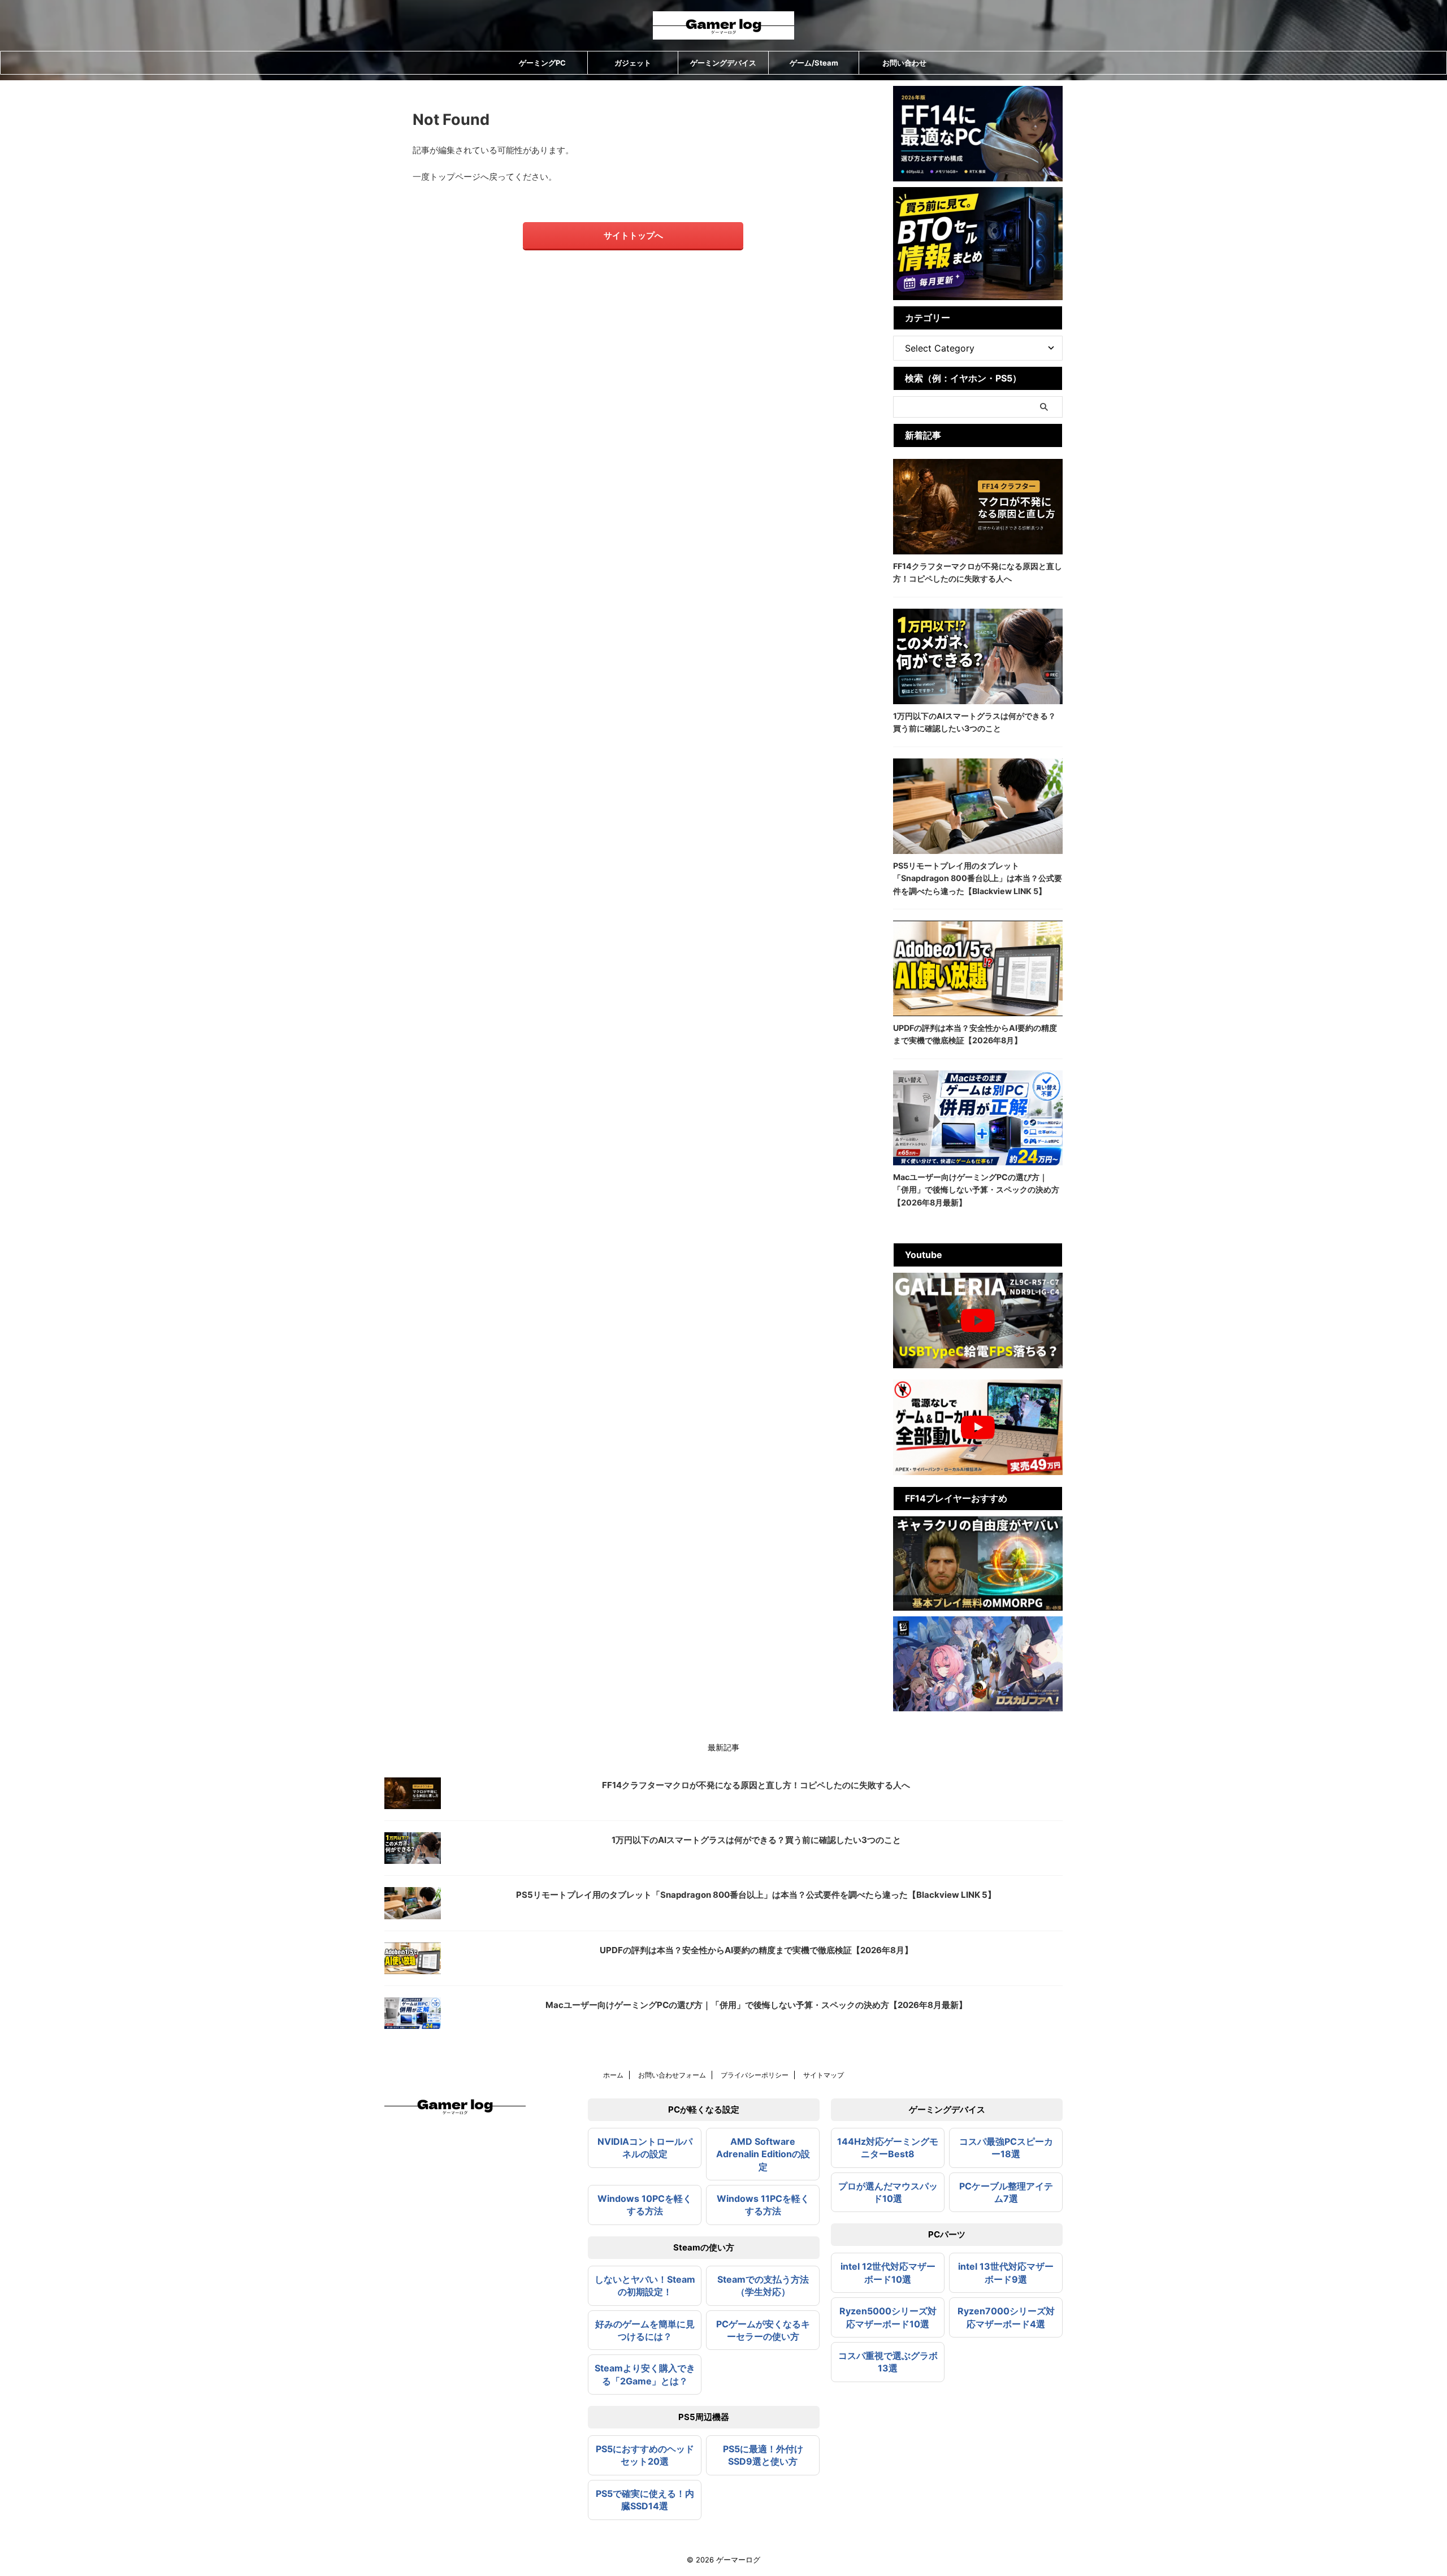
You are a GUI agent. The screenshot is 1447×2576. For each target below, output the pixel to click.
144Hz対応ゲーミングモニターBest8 (888, 2148)
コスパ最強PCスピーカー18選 (1006, 2148)
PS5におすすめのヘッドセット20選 (645, 2455)
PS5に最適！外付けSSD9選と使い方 (763, 2455)
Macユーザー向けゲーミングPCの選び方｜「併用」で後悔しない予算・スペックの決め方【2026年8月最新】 (976, 1190)
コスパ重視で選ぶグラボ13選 (888, 2362)
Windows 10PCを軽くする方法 (645, 2205)
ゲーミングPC (542, 63)
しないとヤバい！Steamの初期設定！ (645, 2286)
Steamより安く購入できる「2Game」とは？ (645, 2374)
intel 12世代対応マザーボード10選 (888, 2273)
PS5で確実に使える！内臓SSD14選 (645, 2500)
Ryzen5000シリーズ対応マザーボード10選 (888, 2317)
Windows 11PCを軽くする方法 (763, 2205)
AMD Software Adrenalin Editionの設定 (763, 2154)
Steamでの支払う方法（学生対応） (763, 2286)
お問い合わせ (904, 63)
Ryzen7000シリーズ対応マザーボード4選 (1006, 2317)
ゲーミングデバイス (723, 63)
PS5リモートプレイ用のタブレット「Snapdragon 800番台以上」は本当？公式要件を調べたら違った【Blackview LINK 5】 (978, 878)
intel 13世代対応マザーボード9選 (1006, 2273)
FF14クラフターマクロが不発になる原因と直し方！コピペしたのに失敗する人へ (756, 1785)
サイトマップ (824, 2075)
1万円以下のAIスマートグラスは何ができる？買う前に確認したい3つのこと (756, 1840)
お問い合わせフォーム (672, 2075)
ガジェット (633, 63)
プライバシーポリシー (755, 2075)
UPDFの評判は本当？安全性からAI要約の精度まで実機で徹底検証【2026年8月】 (756, 1950)
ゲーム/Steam (814, 63)
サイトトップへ (633, 235)
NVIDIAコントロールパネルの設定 (645, 2148)
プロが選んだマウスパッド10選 (888, 2192)
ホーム (613, 2075)
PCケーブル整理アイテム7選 (1006, 2192)
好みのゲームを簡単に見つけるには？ (645, 2330)
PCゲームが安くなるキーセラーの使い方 (763, 2330)
